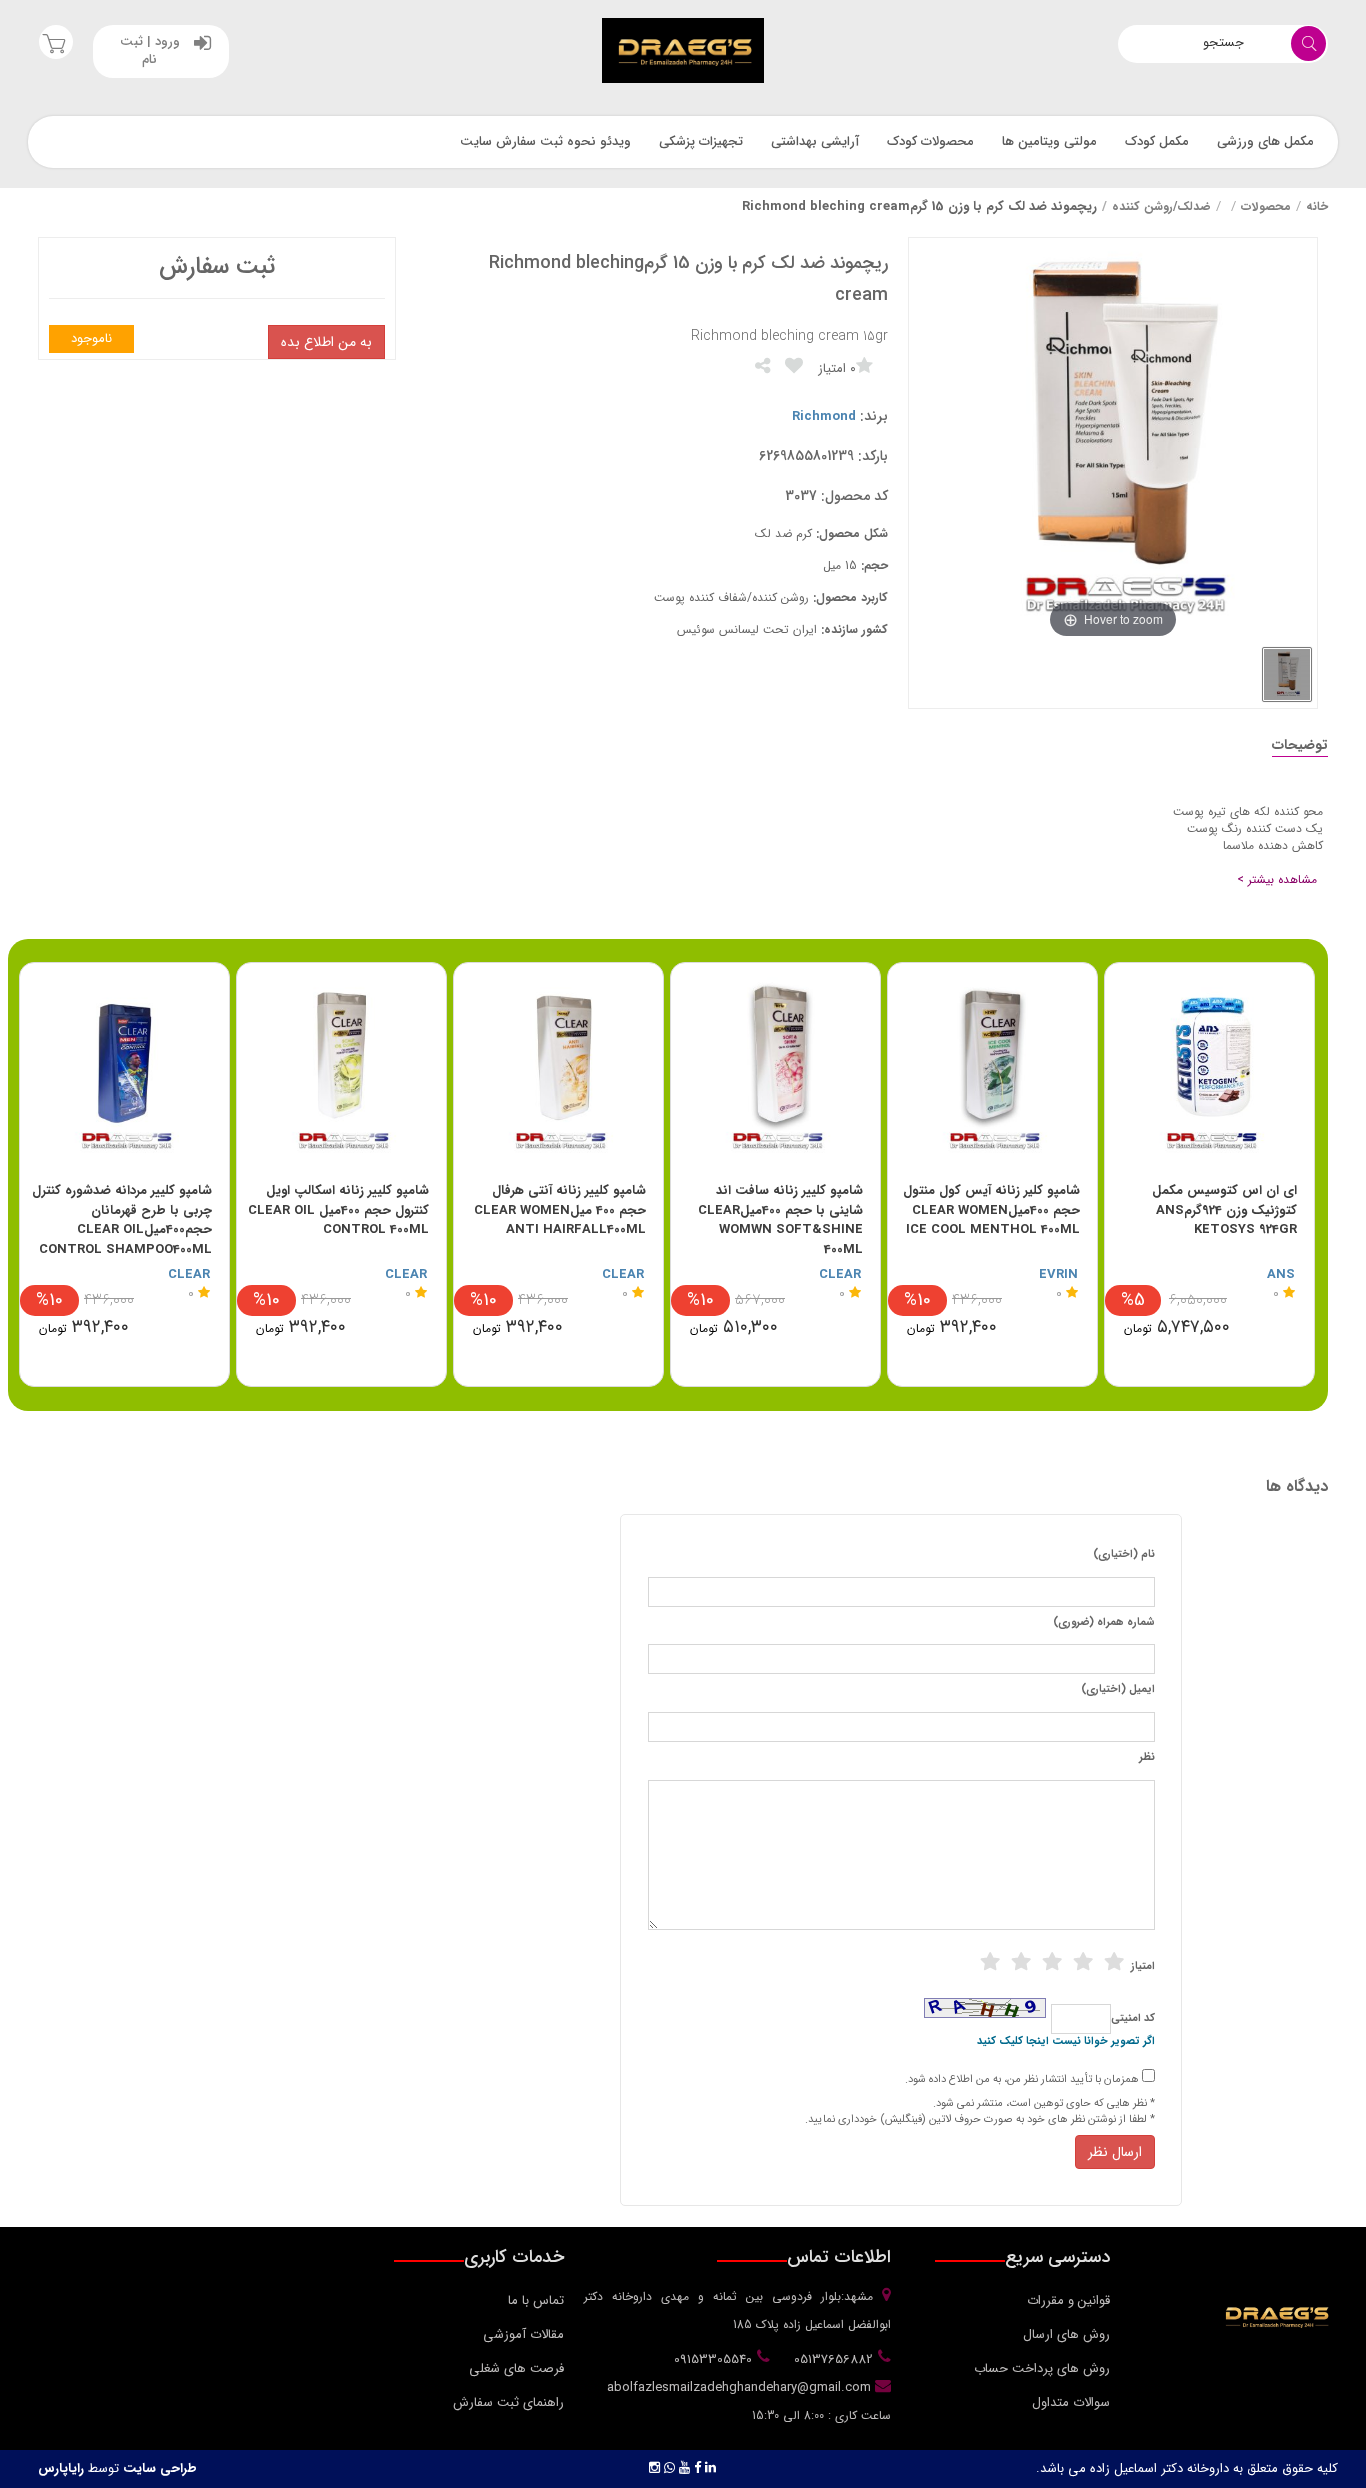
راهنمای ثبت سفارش (508, 2402)
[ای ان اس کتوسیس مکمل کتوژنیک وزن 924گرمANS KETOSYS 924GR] (1209, 1067)
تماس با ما (536, 2300)
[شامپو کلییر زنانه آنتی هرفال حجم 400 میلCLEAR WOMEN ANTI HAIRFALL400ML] (558, 1067)
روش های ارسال (1066, 2334)
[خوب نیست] (990, 1962)
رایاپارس (61, 2468)
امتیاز (1143, 1967)
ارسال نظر (1115, 2152)
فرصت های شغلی (516, 2368)
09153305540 (711, 2359)
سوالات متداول (1071, 2402)
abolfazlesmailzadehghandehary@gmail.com (741, 2387)
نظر (1147, 1758)
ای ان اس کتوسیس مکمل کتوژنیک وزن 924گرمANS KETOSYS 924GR (1224, 1210)
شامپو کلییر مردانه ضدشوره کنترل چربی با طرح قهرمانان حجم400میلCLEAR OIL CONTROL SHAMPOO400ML (122, 1220)
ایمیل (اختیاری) (1118, 1690)
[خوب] (1052, 1962)
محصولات (1266, 206)
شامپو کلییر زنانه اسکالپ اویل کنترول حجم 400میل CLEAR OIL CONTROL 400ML (338, 1210)
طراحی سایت (160, 2468)
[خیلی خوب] (1083, 1962)
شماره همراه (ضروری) (1104, 1623)
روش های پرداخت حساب (1042, 2368)
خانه (1317, 206)
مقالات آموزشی (523, 2334)
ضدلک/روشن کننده (1161, 206)
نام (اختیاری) (1124, 1555)
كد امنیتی (1133, 2019)
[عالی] (1114, 1962)
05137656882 (831, 2359)
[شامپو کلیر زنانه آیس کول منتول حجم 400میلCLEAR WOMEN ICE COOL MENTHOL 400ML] (992, 1067)
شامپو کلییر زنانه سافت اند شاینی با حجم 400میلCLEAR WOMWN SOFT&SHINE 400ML (780, 1220)
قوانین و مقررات (1068, 2300)
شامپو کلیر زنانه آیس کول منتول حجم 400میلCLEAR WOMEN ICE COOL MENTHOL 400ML (991, 1210)
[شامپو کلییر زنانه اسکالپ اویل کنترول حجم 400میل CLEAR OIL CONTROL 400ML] (341, 1067)
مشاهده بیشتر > (1277, 879)
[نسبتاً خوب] (1021, 1962)
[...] (1287, 675)
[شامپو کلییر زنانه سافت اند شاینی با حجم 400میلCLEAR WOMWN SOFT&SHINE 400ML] (775, 1067)
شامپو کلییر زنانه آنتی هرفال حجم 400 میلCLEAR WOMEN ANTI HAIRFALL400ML (560, 1210)
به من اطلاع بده (326, 342)
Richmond (824, 416)
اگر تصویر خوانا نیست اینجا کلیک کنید (1066, 2042)
